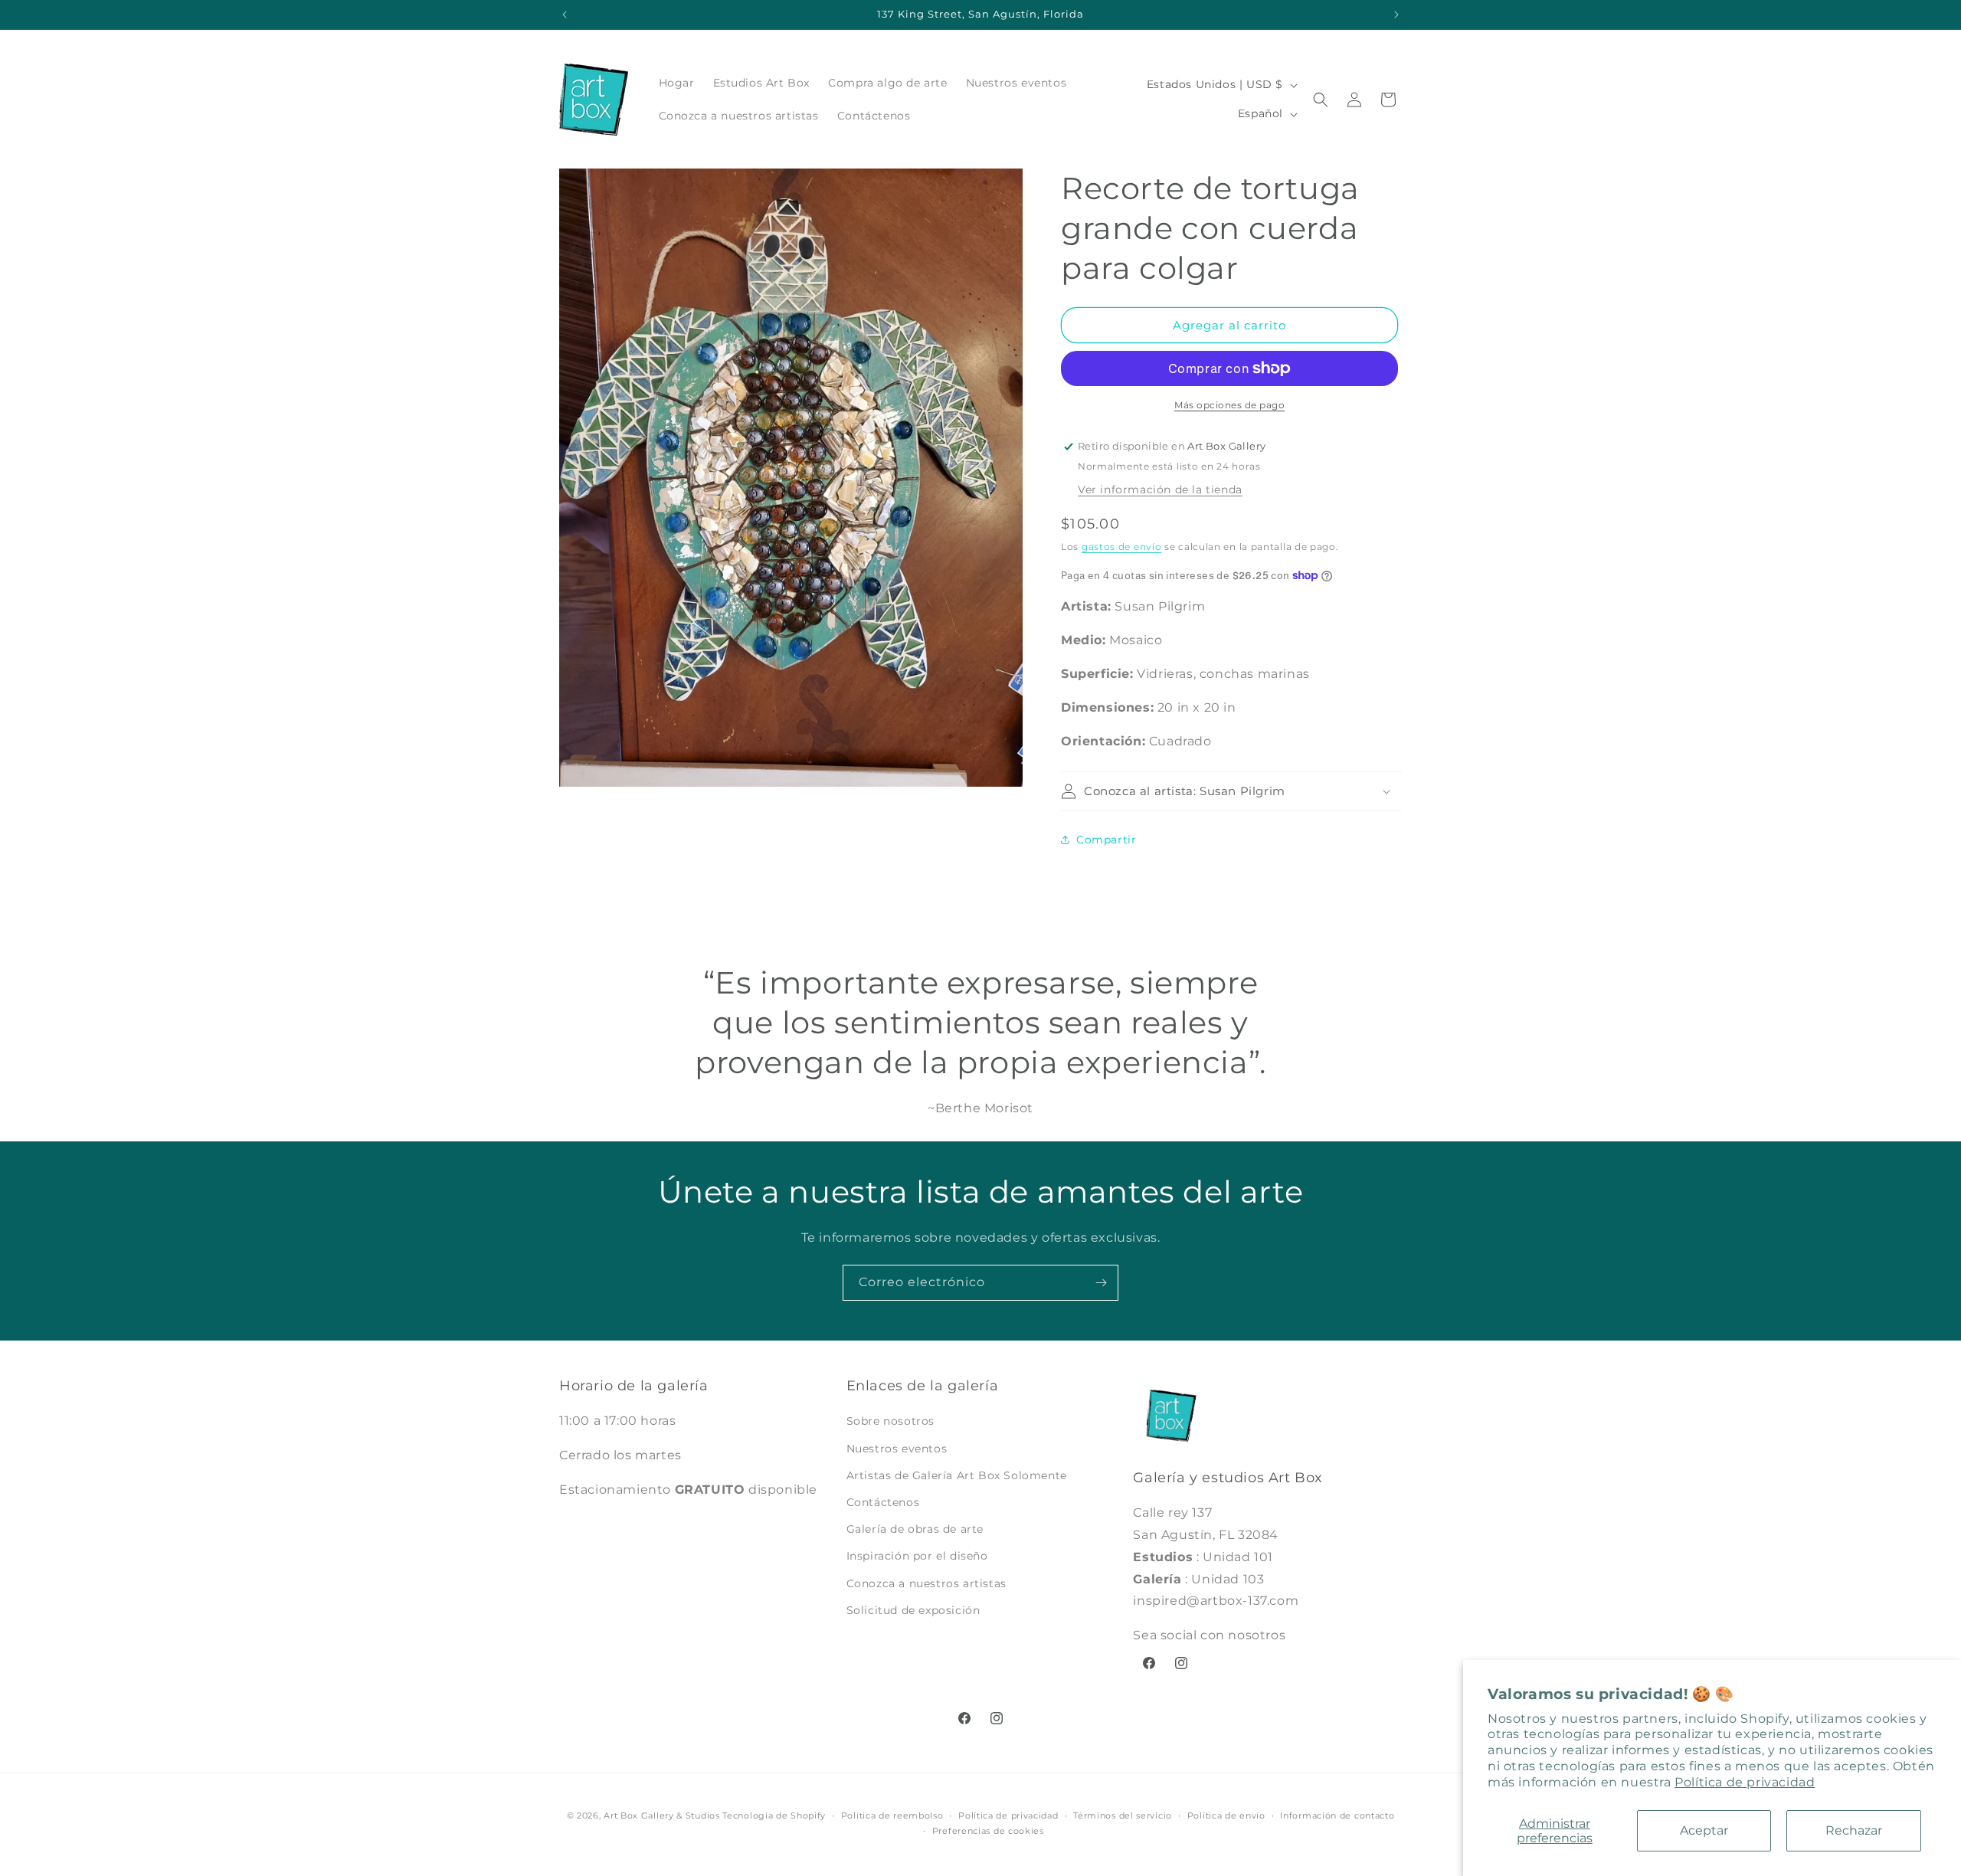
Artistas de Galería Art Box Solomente (957, 1475)
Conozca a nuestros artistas (926, 1583)
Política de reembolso (892, 1815)
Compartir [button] (1106, 840)
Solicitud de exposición (913, 1610)
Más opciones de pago (1229, 405)
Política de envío (1226, 1815)
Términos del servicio (1123, 1815)
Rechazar (1854, 1830)
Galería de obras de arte (915, 1529)
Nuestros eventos (897, 1449)
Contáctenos (883, 1502)
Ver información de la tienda (1160, 489)
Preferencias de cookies (988, 1831)
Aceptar (1704, 1830)
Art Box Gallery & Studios (662, 1815)
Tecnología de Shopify (774, 1815)
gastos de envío (1122, 547)
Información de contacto (1337, 1815)
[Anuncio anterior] (565, 15)
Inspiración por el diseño (917, 1557)
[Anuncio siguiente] (1396, 15)
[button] (1321, 100)
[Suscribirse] (1101, 1283)
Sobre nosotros (890, 1422)
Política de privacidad (1745, 1782)
